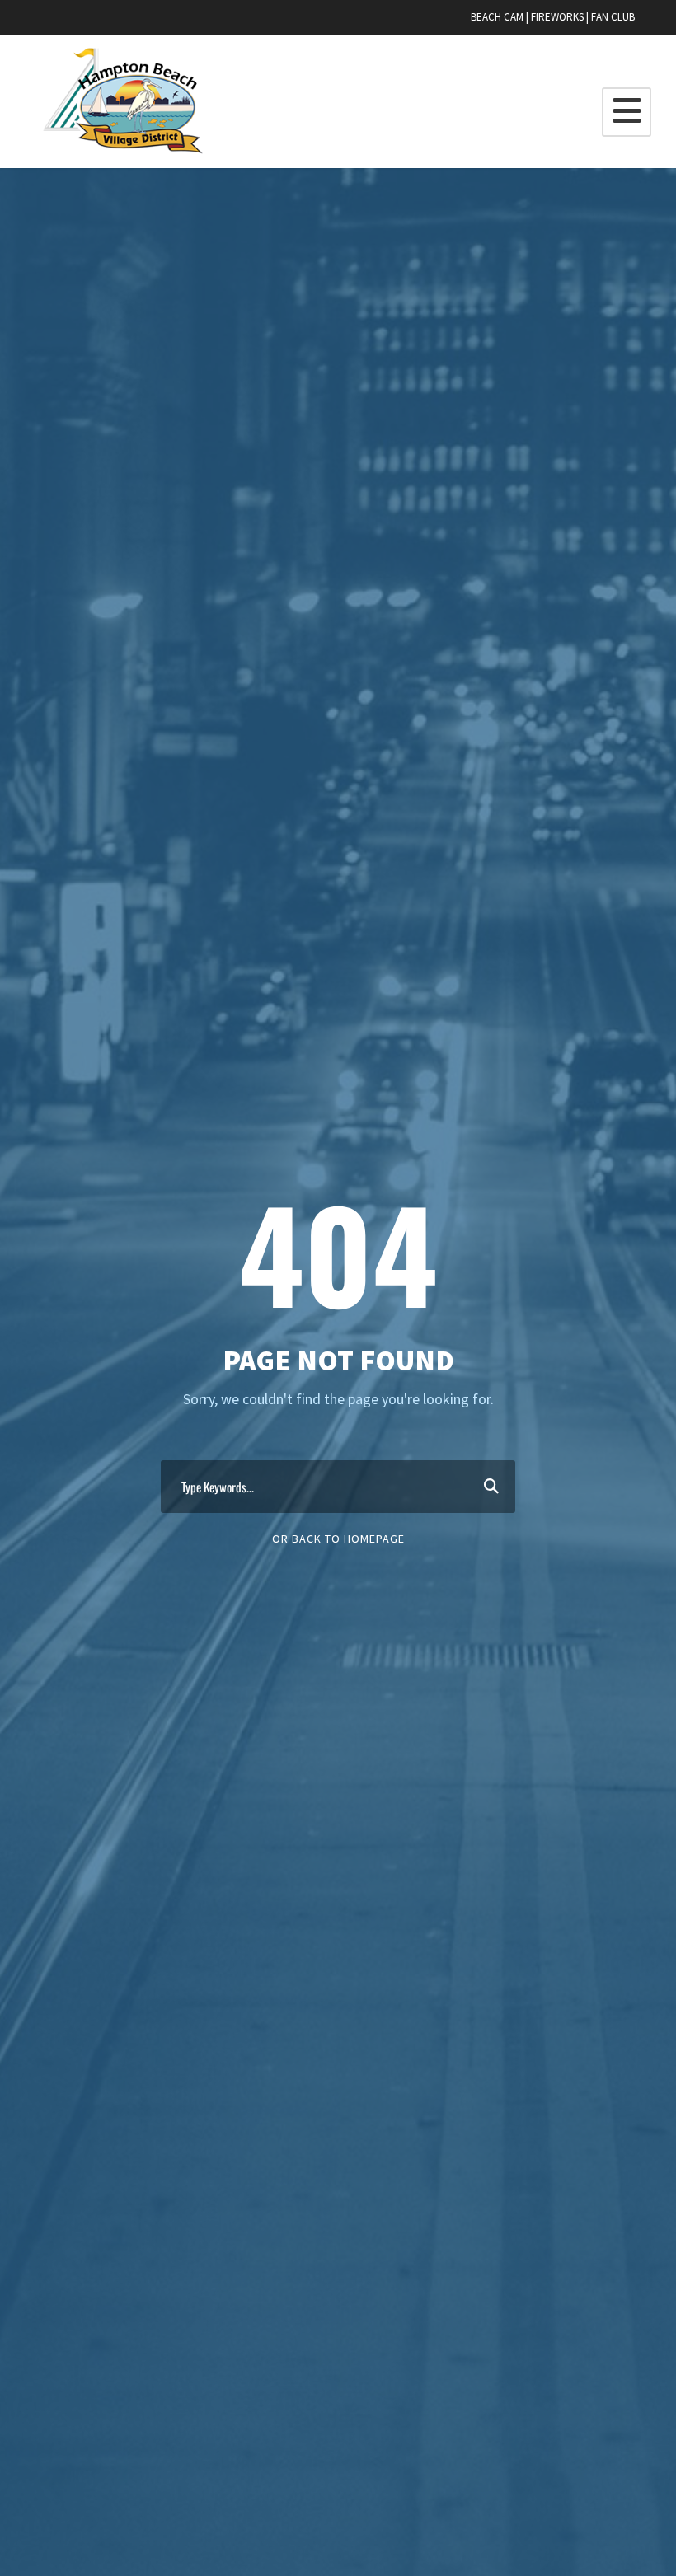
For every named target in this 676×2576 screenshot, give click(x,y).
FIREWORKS (557, 17)
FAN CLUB (613, 17)
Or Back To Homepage (338, 1539)
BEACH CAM (497, 17)
